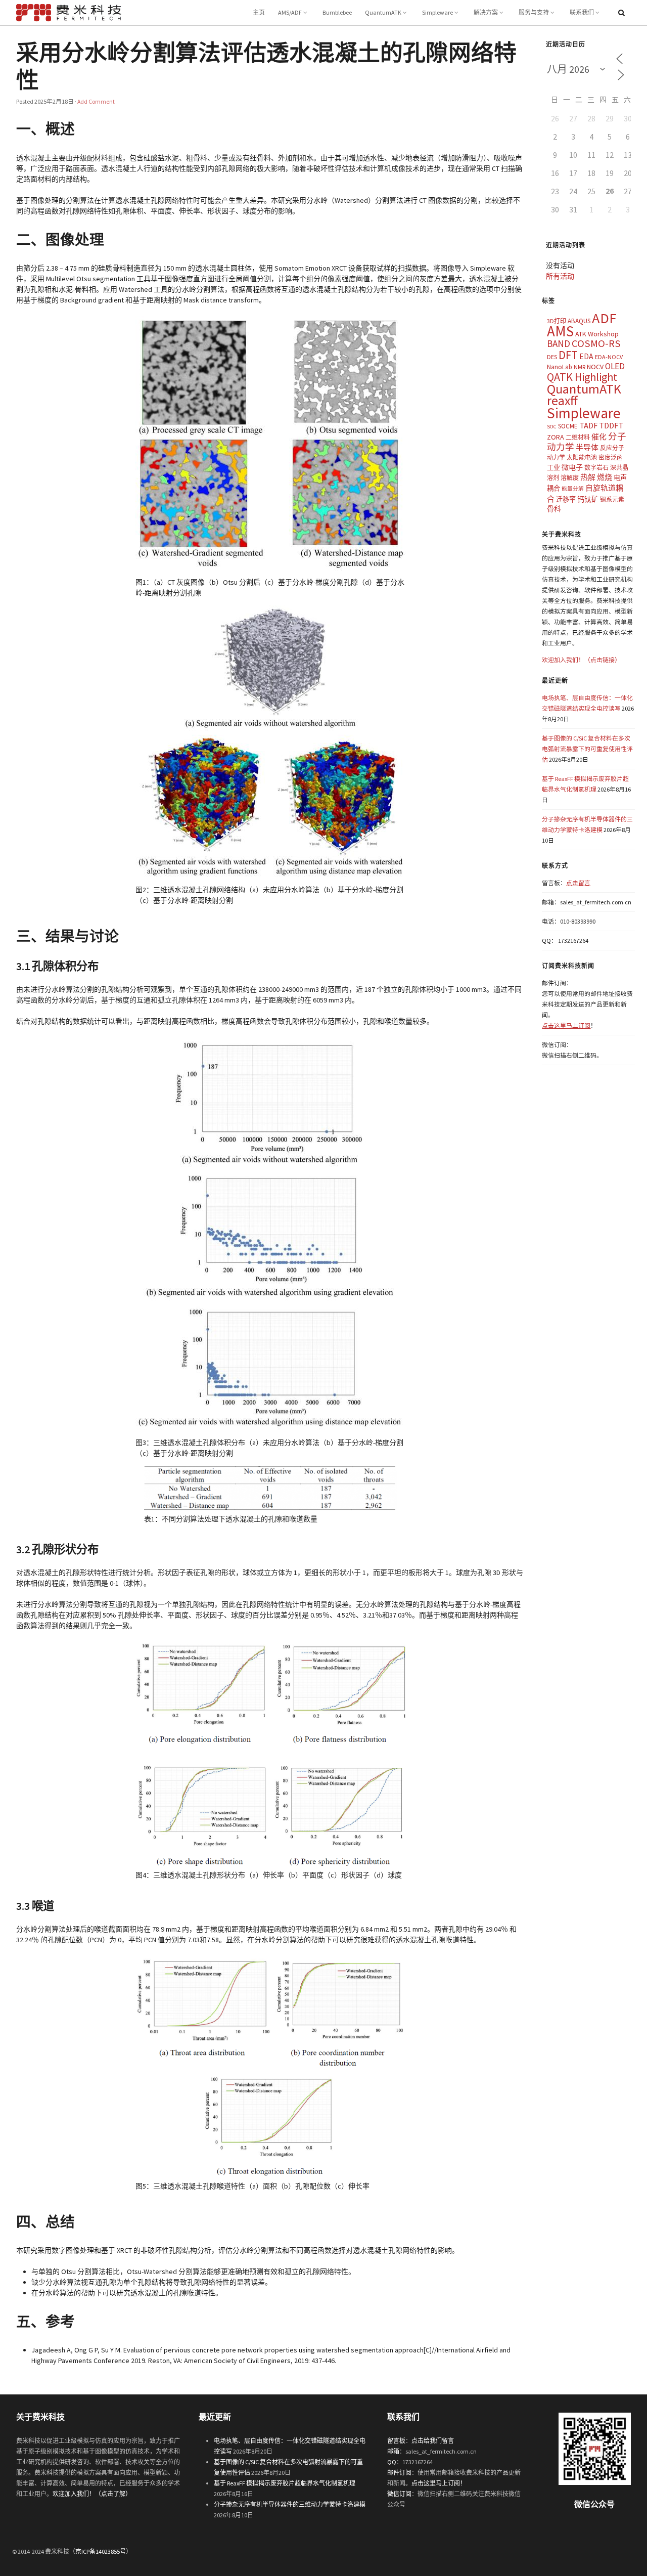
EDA (586, 356)
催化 (599, 437)
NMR (580, 367)
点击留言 (578, 883)
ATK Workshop (597, 334)
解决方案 (486, 12)
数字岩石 (596, 468)
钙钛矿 (588, 499)
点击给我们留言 (433, 2441)
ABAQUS (579, 321)
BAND (559, 343)
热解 (588, 477)
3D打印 (557, 321)
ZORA (556, 437)
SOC (552, 427)
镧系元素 (612, 499)
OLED (615, 366)
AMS (560, 331)
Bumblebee (337, 12)
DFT (568, 355)
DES (552, 357)
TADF (588, 425)
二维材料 (578, 437)
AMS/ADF (290, 12)
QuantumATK (383, 12)
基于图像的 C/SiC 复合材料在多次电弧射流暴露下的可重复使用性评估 (587, 749)
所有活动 (560, 276)
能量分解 (573, 489)
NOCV (595, 367)
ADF (604, 318)
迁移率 (566, 499)
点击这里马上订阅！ (439, 2483)
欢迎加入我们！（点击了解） (92, 2494)
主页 (259, 12)
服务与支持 (534, 12)
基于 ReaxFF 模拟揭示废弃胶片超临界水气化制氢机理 (285, 2483)
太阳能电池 (582, 457)
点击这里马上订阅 (566, 1025)
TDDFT (611, 425)
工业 (553, 468)
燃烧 (605, 477)
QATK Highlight (582, 377)
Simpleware (437, 12)
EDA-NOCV (609, 357)
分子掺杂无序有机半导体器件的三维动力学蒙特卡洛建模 (290, 2504)
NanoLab (560, 367)
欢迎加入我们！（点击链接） (581, 660)
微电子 (572, 467)
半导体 (587, 447)
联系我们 (582, 12)
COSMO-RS (596, 343)
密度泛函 (611, 457)
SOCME (568, 426)
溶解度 (570, 478)
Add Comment (96, 101)
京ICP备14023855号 (101, 2551)
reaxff (562, 401)
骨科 (554, 509)
